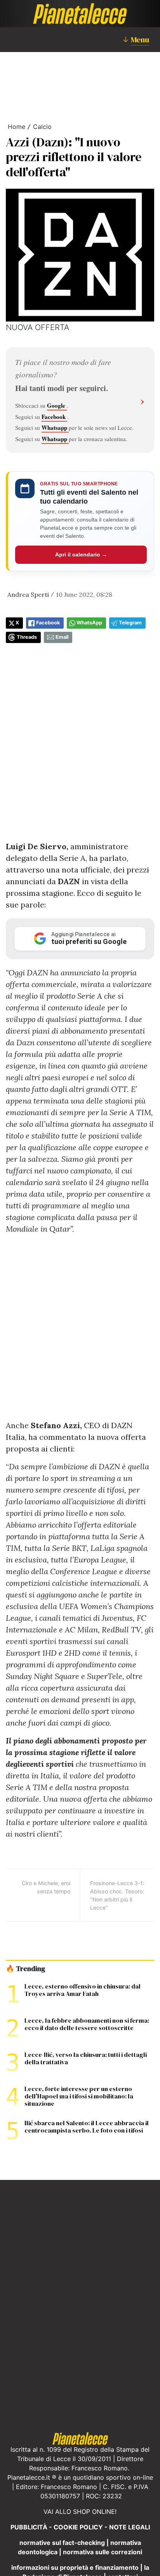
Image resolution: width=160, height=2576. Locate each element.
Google (57, 405)
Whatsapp (55, 428)
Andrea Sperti (28, 594)
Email (62, 637)
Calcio (42, 127)
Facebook (54, 417)
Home (17, 127)
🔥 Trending (25, 1969)
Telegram (130, 623)
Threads (27, 637)
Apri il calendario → (81, 554)
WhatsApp (89, 623)
